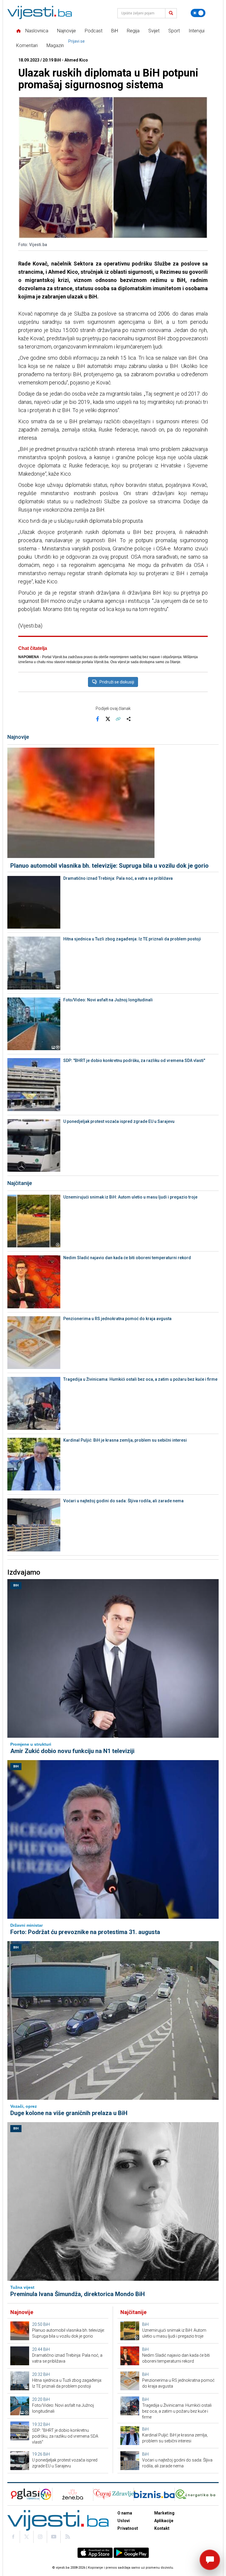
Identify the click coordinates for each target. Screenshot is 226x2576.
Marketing (164, 2513)
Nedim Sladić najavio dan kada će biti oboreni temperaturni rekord (127, 1258)
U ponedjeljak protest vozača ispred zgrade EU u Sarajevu (119, 1121)
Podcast (94, 31)
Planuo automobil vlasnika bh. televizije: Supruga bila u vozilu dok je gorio (109, 866)
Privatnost (128, 2528)
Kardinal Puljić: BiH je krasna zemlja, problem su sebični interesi (125, 1440)
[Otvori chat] (210, 2560)
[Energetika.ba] (197, 2494)
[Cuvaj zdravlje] (113, 2494)
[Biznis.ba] (154, 2494)
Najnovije (67, 31)
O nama (125, 2513)
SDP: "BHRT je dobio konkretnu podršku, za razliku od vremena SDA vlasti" (134, 1060)
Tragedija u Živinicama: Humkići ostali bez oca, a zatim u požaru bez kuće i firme (140, 1379)
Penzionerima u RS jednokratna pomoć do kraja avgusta (117, 1319)
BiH (115, 31)
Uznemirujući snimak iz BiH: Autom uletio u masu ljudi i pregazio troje (130, 1197)
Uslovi (124, 2521)
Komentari (27, 45)
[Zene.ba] (73, 2494)
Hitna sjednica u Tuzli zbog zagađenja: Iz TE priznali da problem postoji (132, 939)
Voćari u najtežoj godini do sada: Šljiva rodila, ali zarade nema (123, 1501)
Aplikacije (164, 2521)
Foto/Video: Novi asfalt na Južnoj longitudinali (108, 1000)
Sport (174, 31)
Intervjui (197, 31)
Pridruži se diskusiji (117, 682)
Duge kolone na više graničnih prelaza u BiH (69, 2113)
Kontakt (162, 2528)
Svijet (154, 31)
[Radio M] (23, 2494)
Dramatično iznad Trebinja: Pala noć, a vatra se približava (118, 878)
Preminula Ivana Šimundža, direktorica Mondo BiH (78, 2294)
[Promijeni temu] (198, 13)
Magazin (55, 45)
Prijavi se (77, 41)
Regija (133, 31)
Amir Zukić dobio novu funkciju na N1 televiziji (72, 1751)
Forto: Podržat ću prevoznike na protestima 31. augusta (85, 1932)
